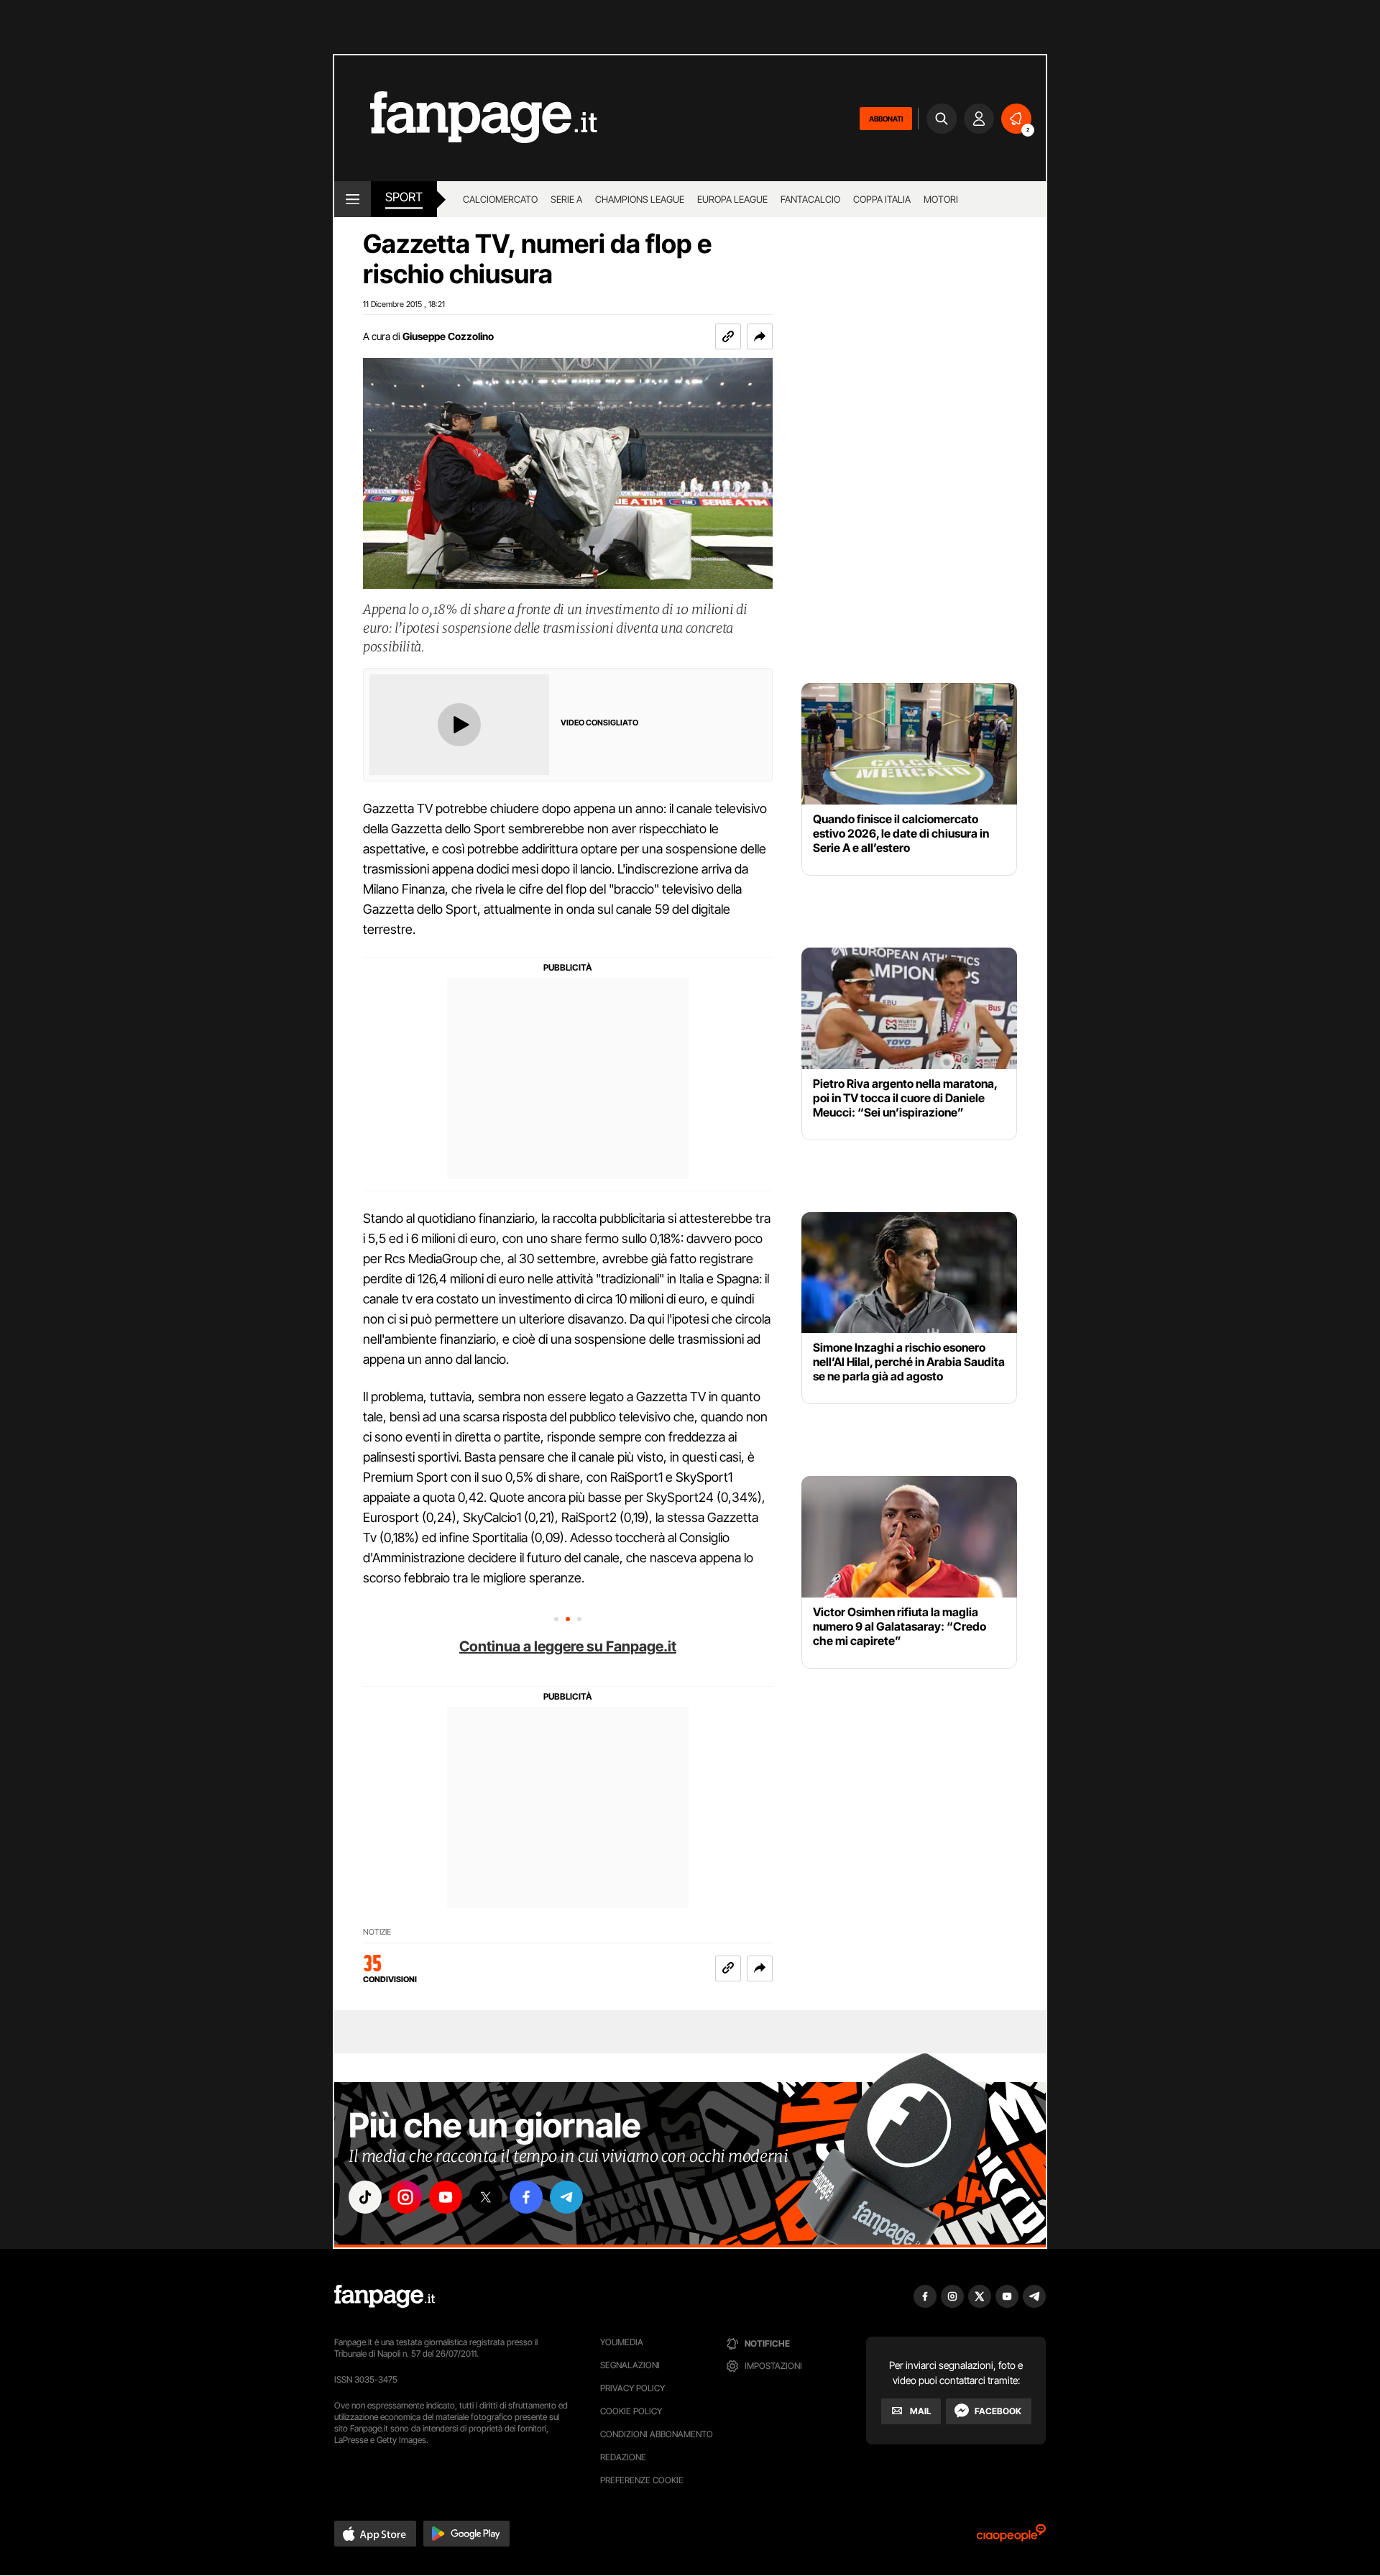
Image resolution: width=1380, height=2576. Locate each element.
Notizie (377, 1932)
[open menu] (353, 199)
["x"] (486, 2197)
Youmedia (622, 2342)
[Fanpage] (385, 2296)
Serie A (566, 199)
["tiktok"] (365, 2197)
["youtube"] (446, 2197)
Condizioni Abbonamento (657, 2434)
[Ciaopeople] (1011, 2538)
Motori (941, 199)
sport (404, 197)
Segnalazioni (630, 2365)
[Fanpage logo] (466, 118)
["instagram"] (405, 2197)
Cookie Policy (631, 2411)
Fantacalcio (810, 199)
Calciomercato (500, 199)
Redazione (623, 2457)
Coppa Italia (882, 199)
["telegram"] (566, 2197)
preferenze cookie (642, 2480)
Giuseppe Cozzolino (448, 336)
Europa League (732, 199)
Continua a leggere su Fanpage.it (568, 1646)
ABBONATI (886, 119)
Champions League (640, 199)
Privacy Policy (632, 2388)
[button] (760, 336)
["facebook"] (526, 2197)
